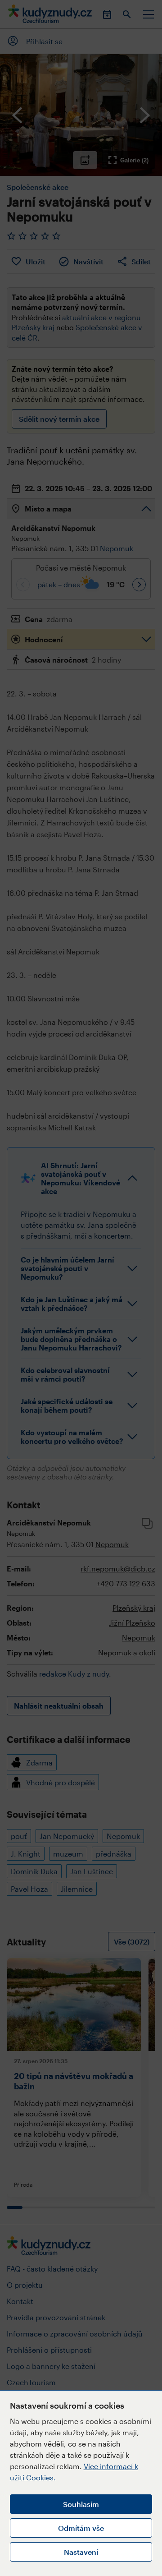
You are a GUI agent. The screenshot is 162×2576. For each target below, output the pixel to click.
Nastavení (81, 2552)
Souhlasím (81, 2504)
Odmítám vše (81, 2528)
